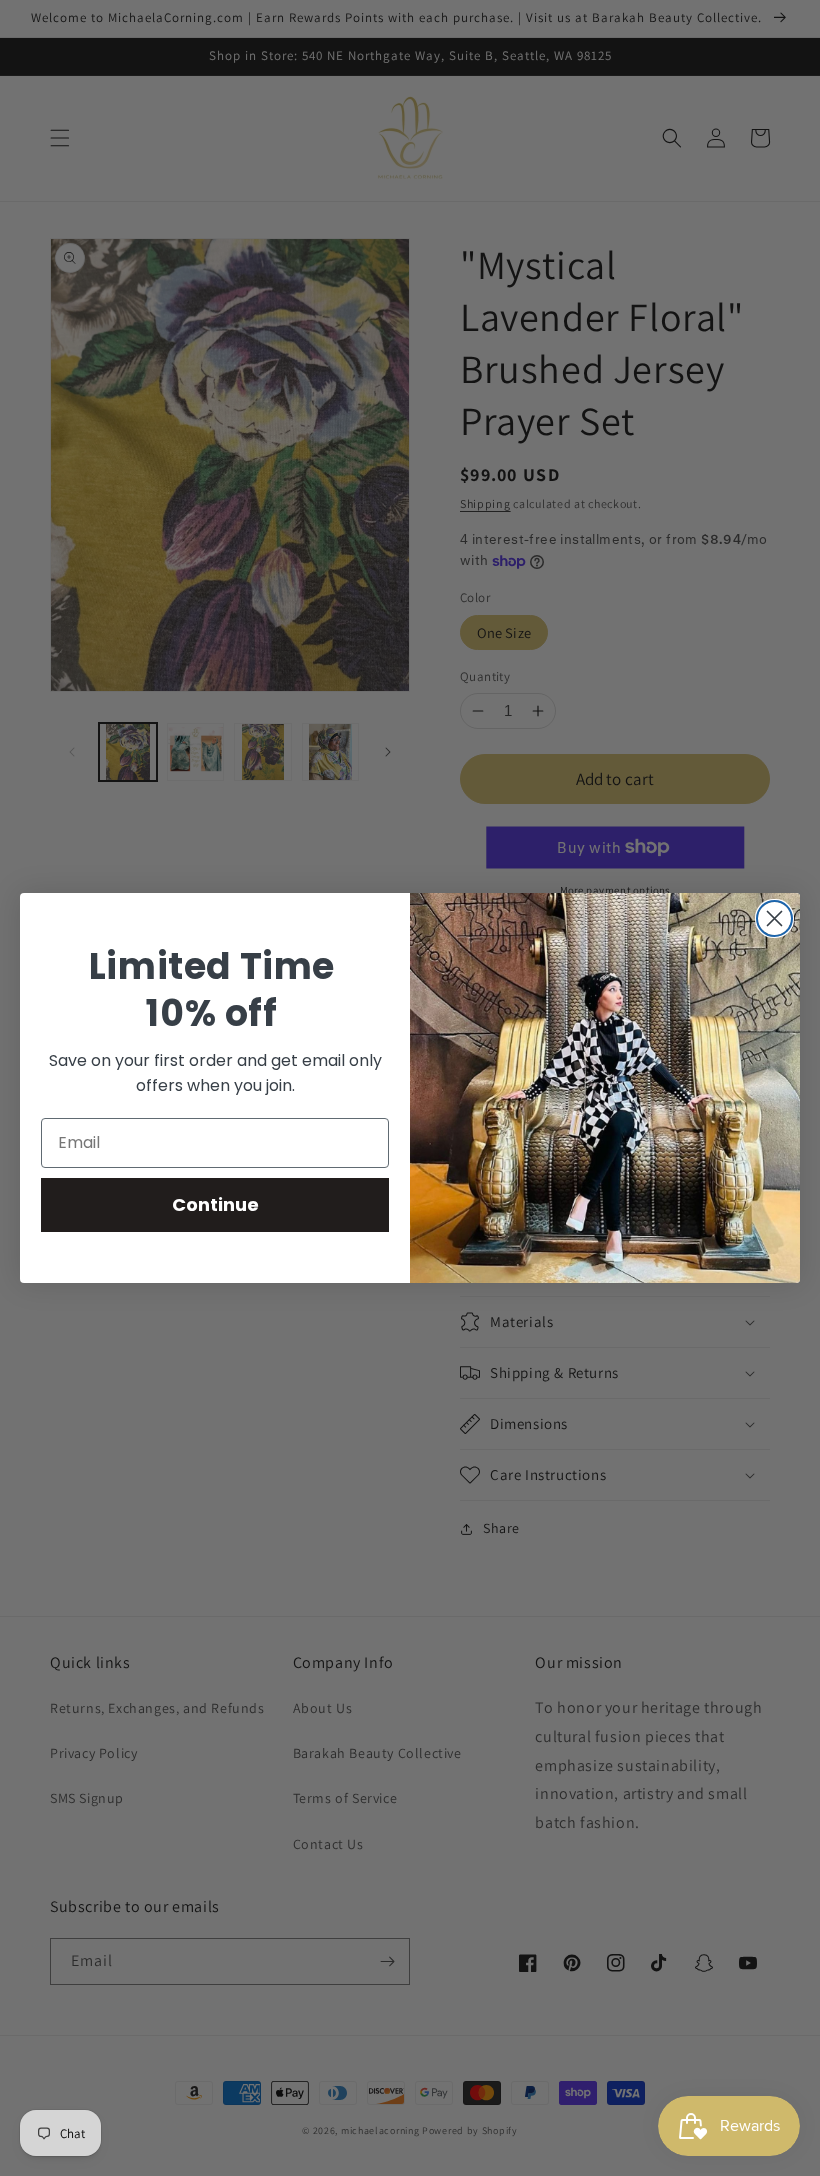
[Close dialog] (774, 918)
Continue (215, 1204)
